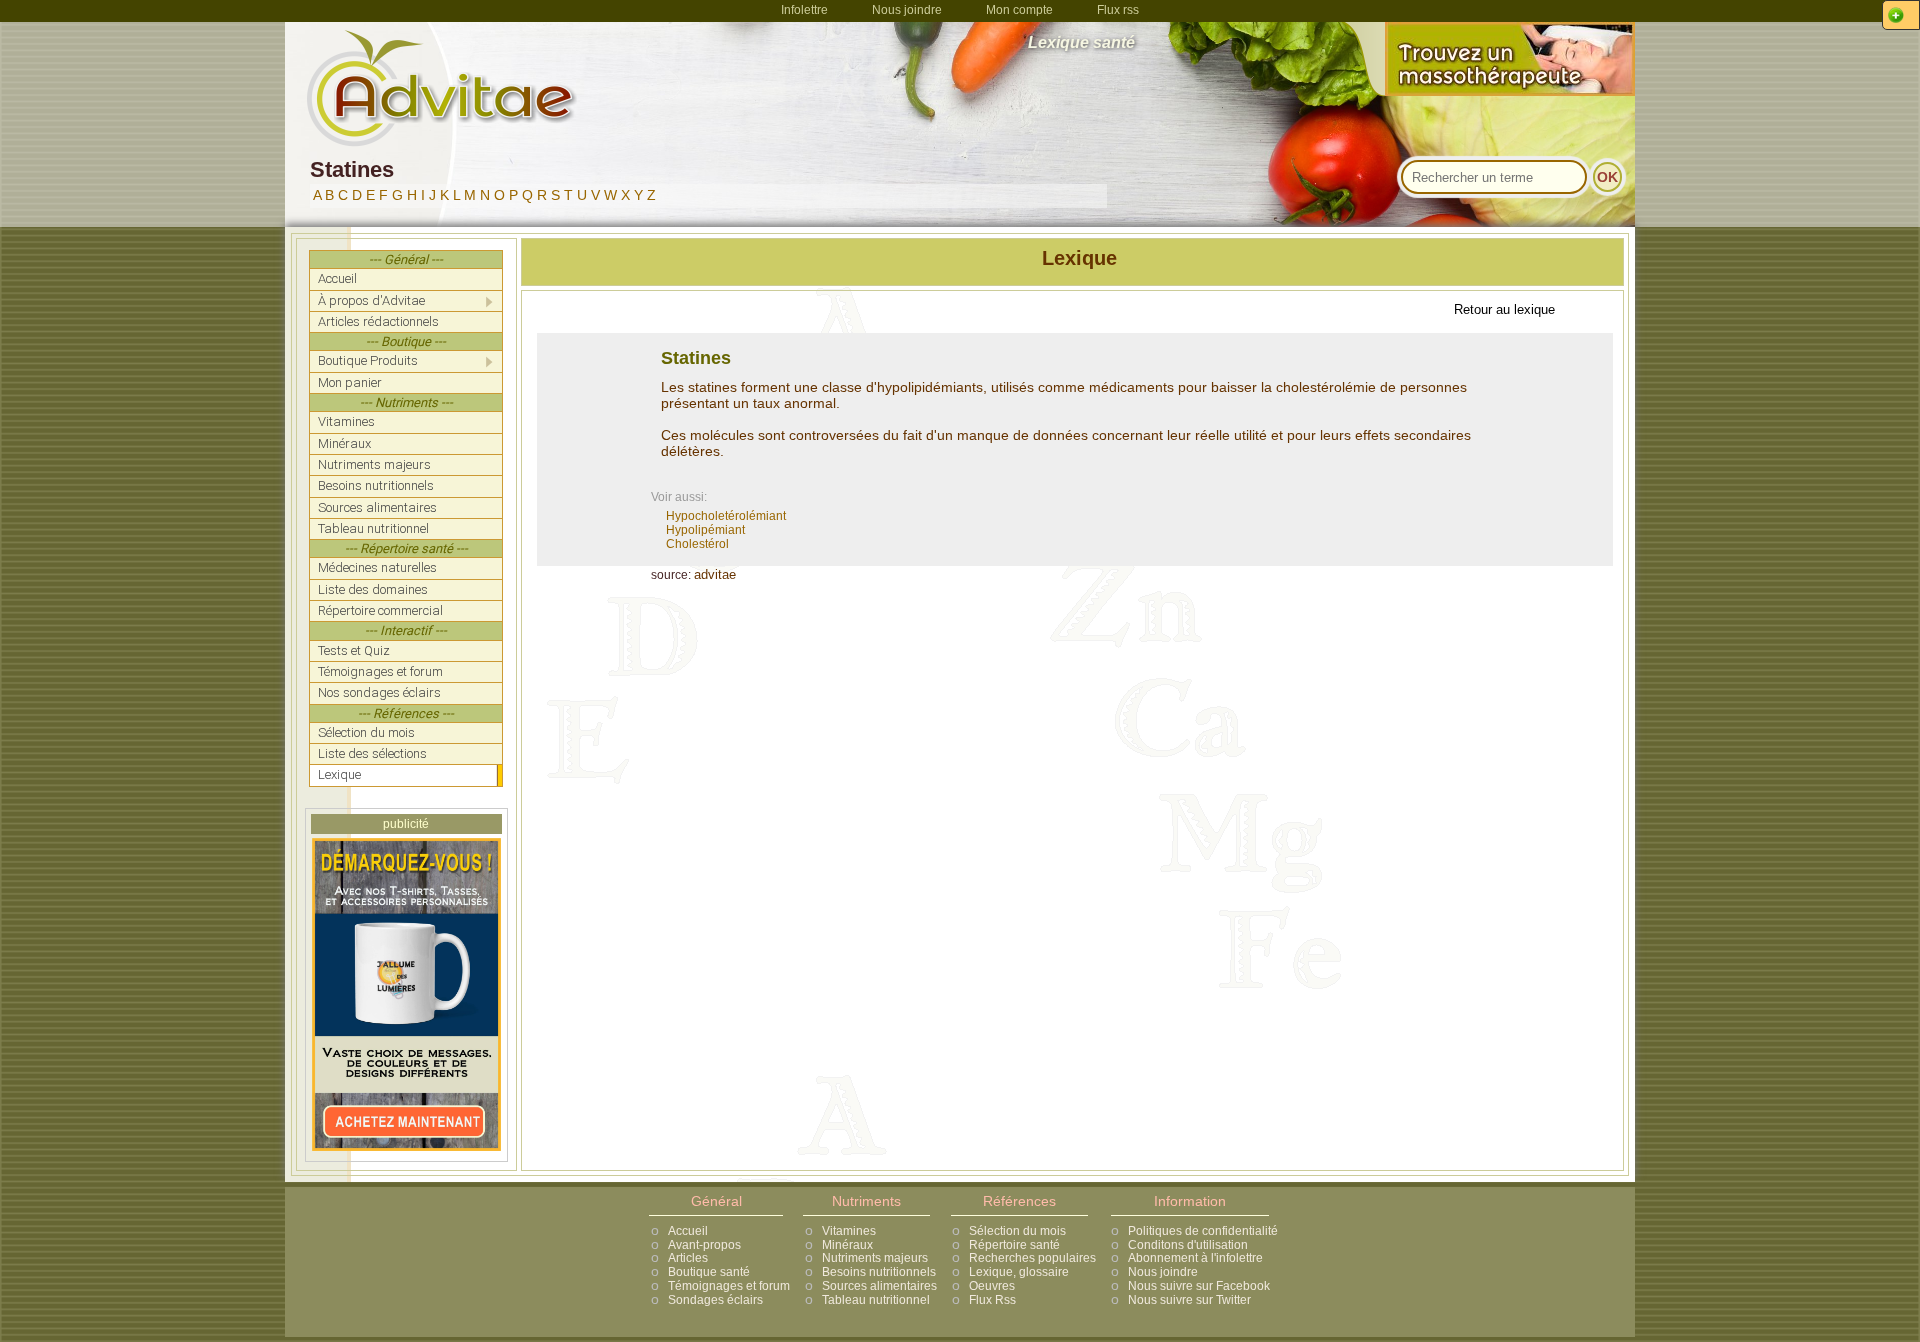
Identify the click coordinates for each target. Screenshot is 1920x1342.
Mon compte (1019, 10)
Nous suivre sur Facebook (1199, 1286)
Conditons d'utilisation (1188, 1245)
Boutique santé (709, 1272)
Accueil (688, 1231)
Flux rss (1118, 10)
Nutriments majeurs (875, 1258)
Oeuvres (992, 1286)
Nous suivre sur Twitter (1189, 1300)
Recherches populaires (1032, 1258)
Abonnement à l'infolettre (1195, 1258)
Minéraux (847, 1245)
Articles (688, 1258)
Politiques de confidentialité (1203, 1231)
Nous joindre (907, 10)
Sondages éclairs (715, 1300)
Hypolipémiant (705, 530)
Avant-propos (704, 1245)
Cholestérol (697, 544)
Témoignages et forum (729, 1286)
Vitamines (849, 1231)
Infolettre (804, 10)
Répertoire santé (1014, 1245)
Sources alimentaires (879, 1286)
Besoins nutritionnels (879, 1272)
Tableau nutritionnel (876, 1300)
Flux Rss (992, 1300)
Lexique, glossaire (1019, 1272)
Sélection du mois (1017, 1231)
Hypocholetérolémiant (726, 516)
